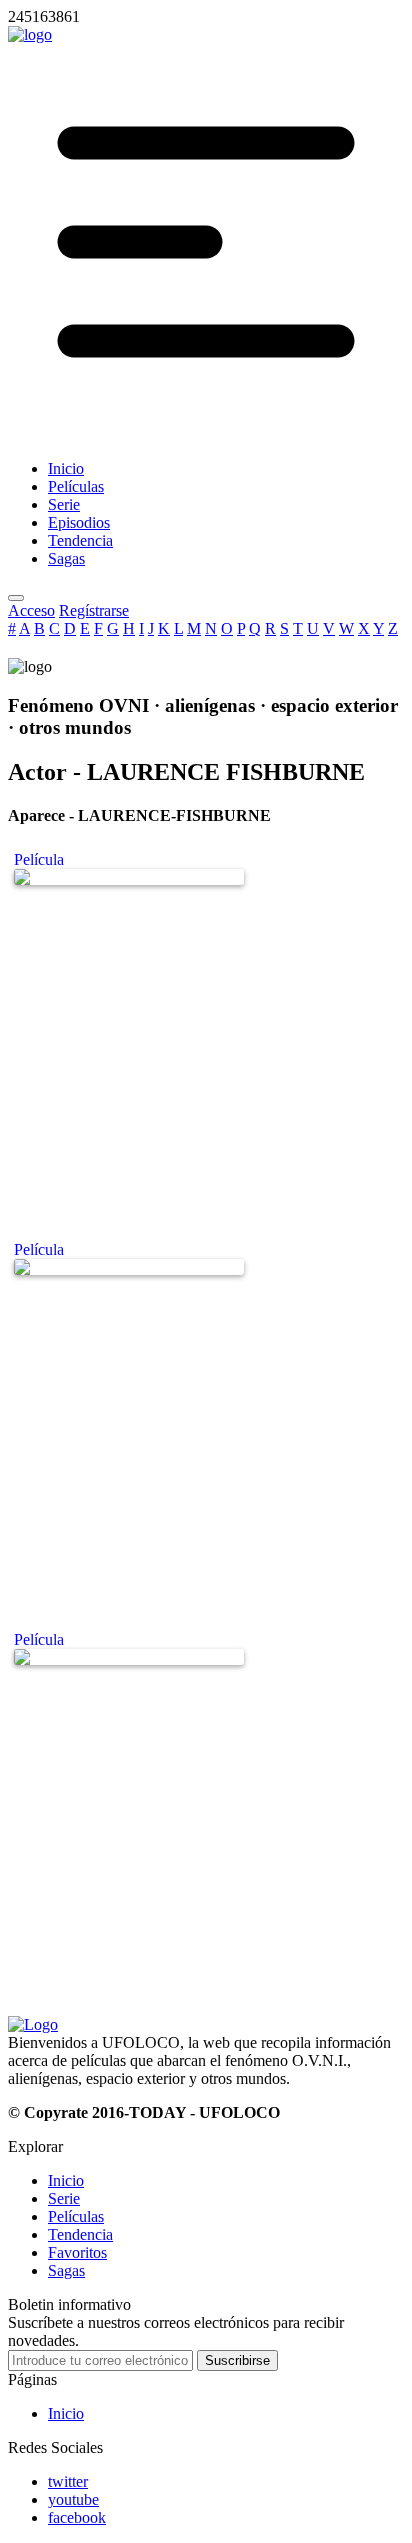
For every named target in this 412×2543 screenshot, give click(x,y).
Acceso (31, 610)
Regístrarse (94, 610)
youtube (73, 2499)
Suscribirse (237, 2360)
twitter (68, 2481)
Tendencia (80, 2234)
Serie (64, 2198)
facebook (77, 2517)
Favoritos (77, 2252)
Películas (76, 2216)
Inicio (66, 2180)
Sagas (66, 2270)
